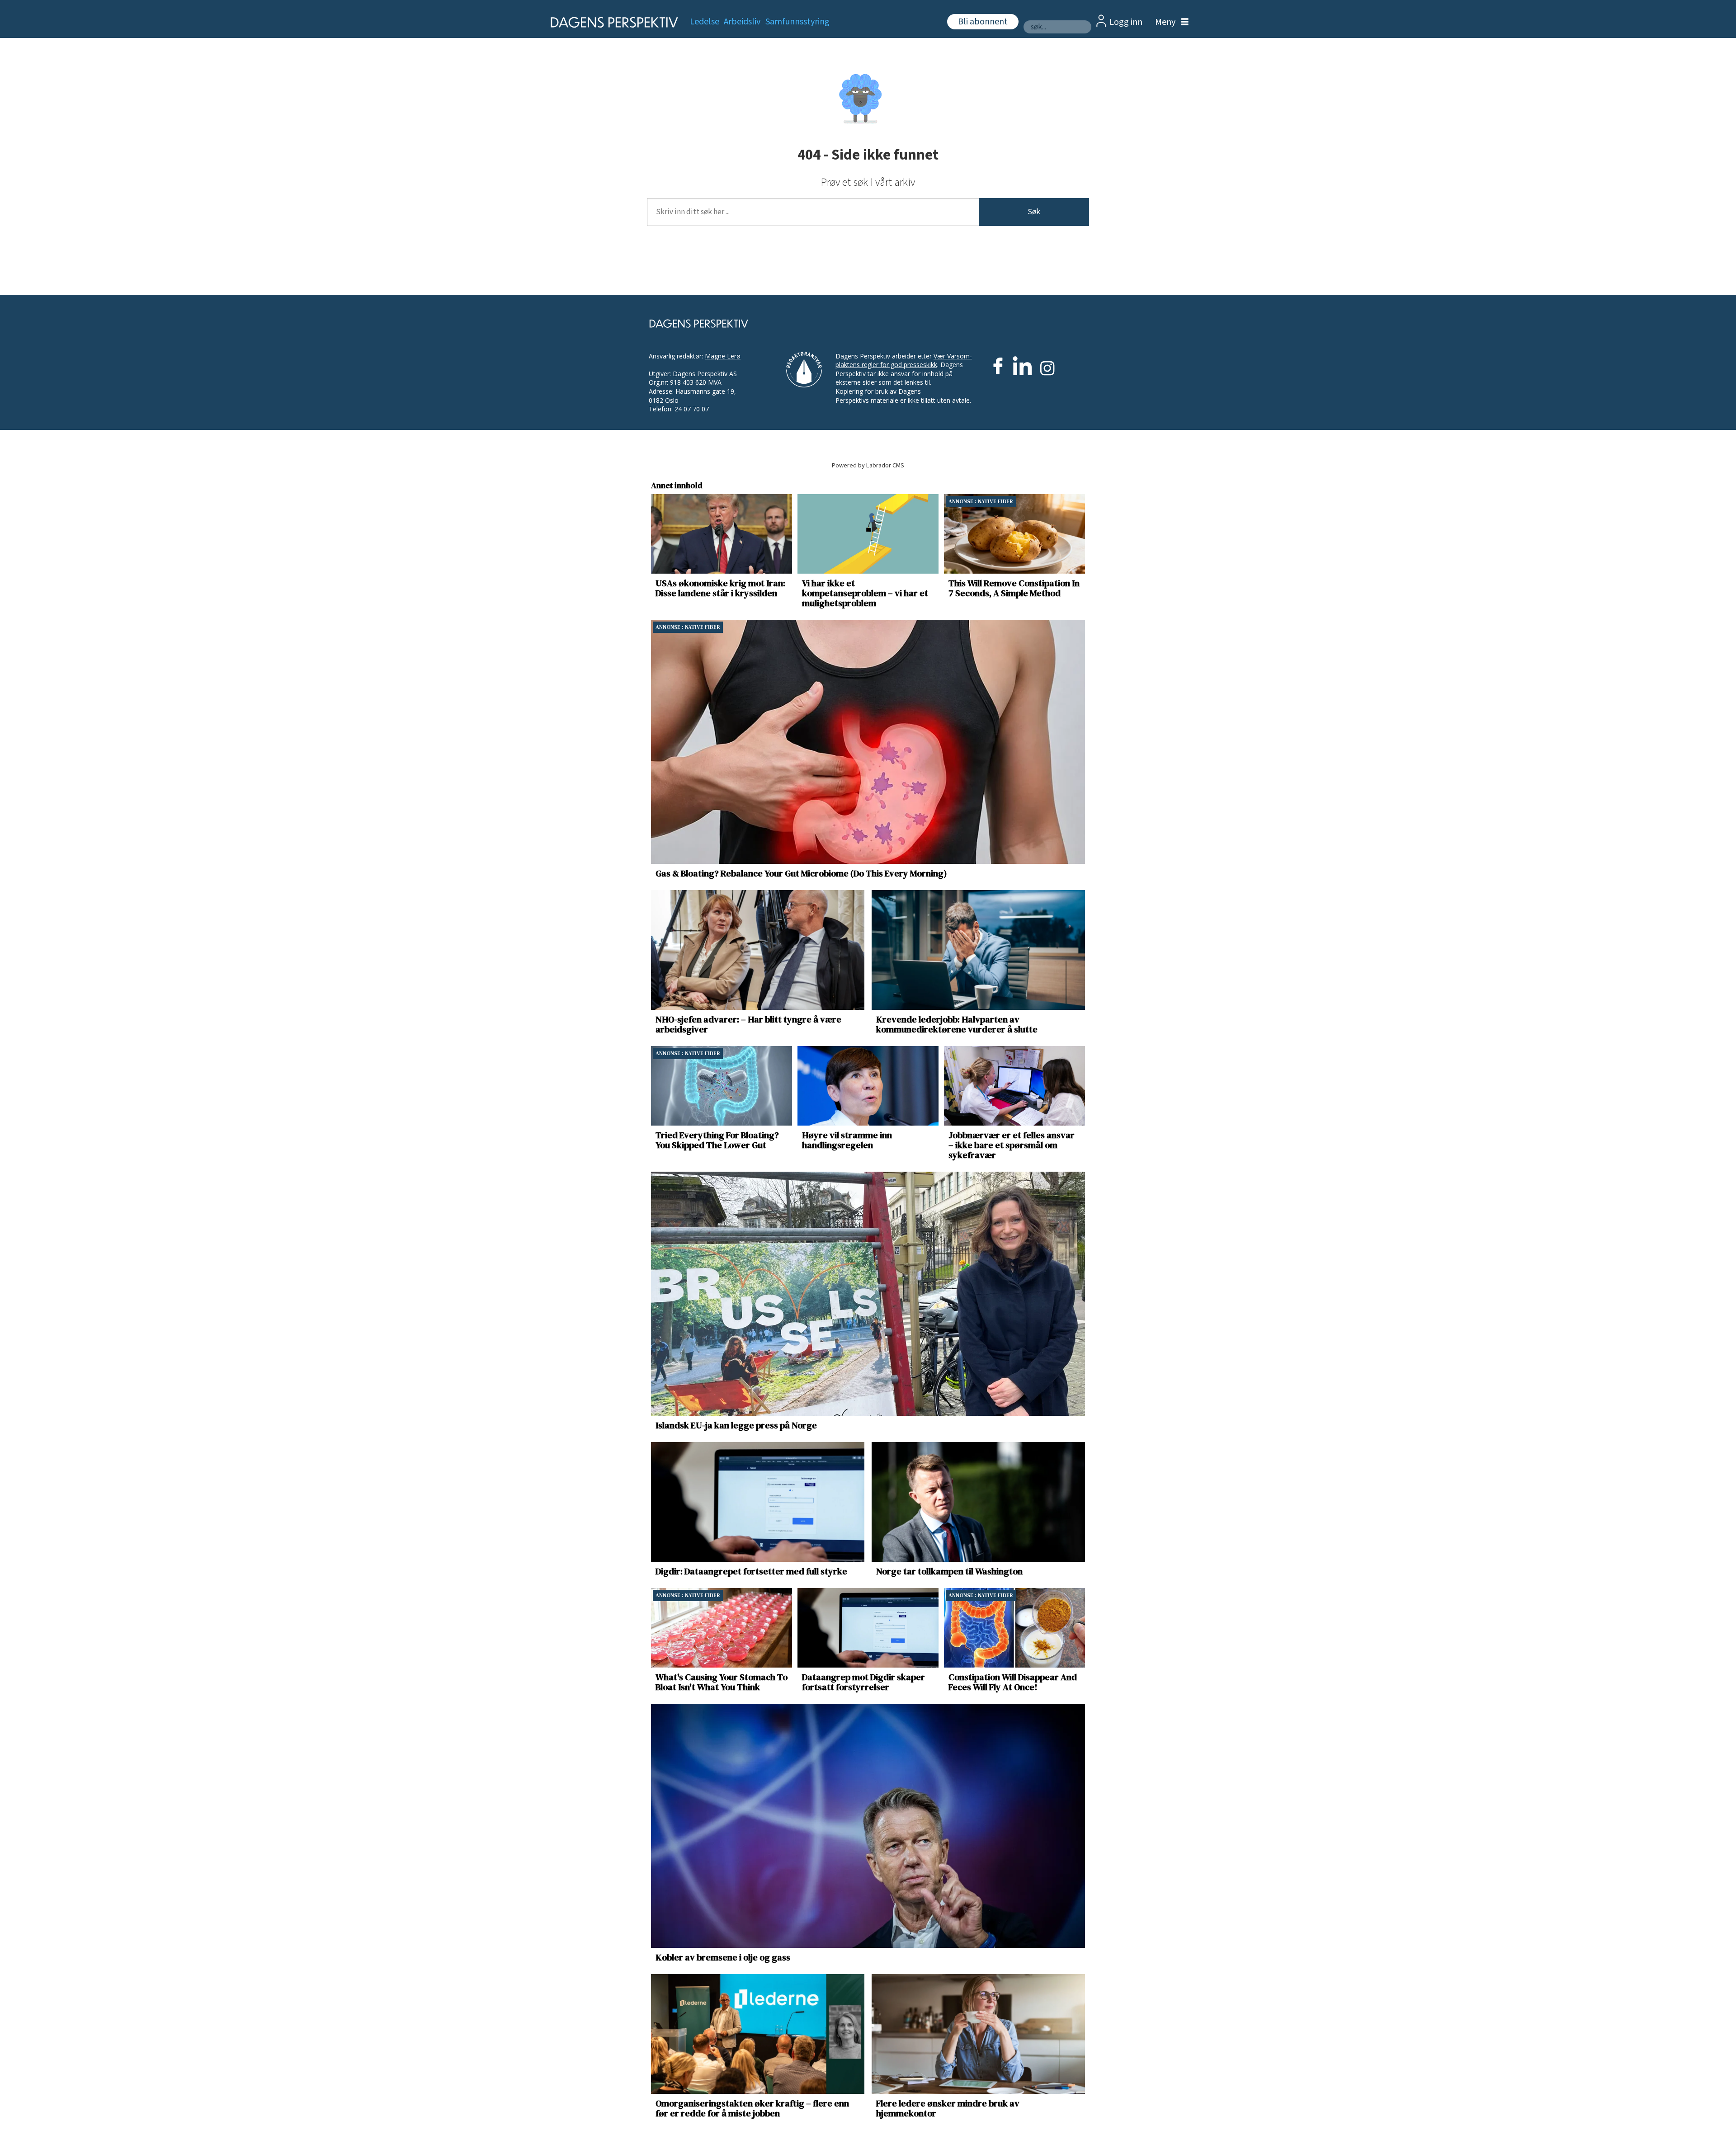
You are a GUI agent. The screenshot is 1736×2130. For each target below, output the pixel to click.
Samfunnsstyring (797, 22)
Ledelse (705, 22)
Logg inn (1126, 22)
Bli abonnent (983, 22)
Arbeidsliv (742, 22)
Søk (1034, 212)
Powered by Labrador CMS (868, 465)
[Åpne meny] (1170, 22)
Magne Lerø (723, 356)
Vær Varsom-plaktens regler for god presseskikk (904, 360)
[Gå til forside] (611, 22)
